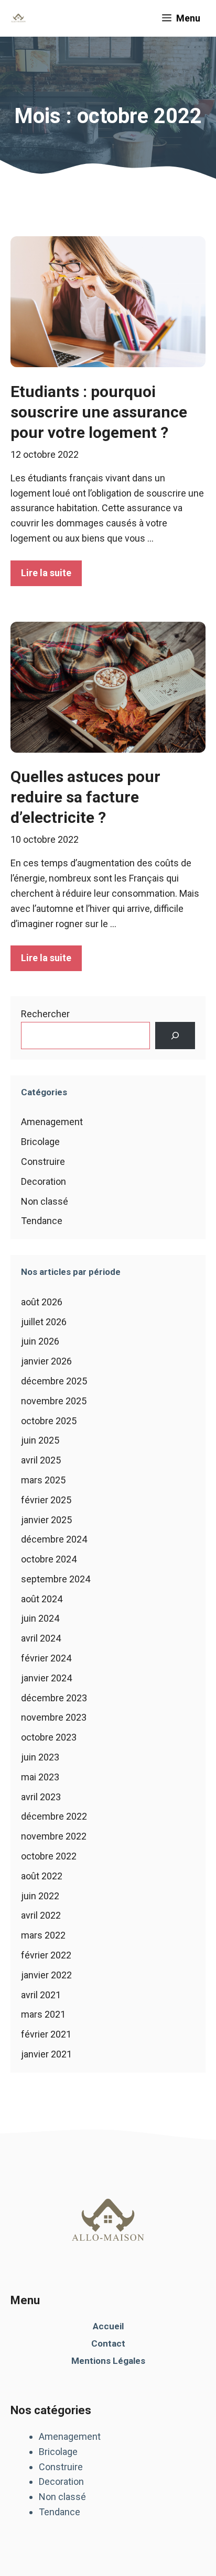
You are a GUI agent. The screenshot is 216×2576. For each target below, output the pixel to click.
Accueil (108, 2326)
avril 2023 (41, 1797)
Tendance (42, 1221)
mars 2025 (43, 1480)
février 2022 (46, 1955)
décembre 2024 (54, 1539)
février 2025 (46, 1500)
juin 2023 (40, 1757)
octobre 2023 (49, 1737)
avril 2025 (41, 1460)
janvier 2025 (46, 1520)
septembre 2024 (56, 1579)
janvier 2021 (46, 2054)
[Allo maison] (18, 18)
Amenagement (52, 1122)
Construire (43, 1162)
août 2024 (42, 1599)
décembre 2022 (54, 1816)
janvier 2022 (46, 1975)
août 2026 (42, 1302)
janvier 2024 (46, 1678)
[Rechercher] (175, 1036)
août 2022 (42, 1876)
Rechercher (45, 1014)
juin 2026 (40, 1341)
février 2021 (46, 2034)
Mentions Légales (108, 2361)
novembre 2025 (54, 1401)
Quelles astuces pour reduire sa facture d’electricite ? (85, 797)
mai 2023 (40, 1777)
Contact (108, 2343)
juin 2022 (40, 1896)
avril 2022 (41, 1915)
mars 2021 (43, 2014)
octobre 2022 (49, 1856)
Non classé (45, 1201)
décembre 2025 (54, 1381)
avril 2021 (41, 1995)
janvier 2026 (46, 1361)
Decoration (44, 1181)
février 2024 (46, 1658)
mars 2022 (43, 1935)
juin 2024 (40, 1618)
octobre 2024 (49, 1559)
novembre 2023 (54, 1717)
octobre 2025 (49, 1421)
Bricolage (40, 1142)
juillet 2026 (44, 1322)
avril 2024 (41, 1638)
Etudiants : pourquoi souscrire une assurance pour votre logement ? (99, 412)
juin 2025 (40, 1440)
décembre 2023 (54, 1698)
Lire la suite (46, 573)
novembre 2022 (54, 1836)
